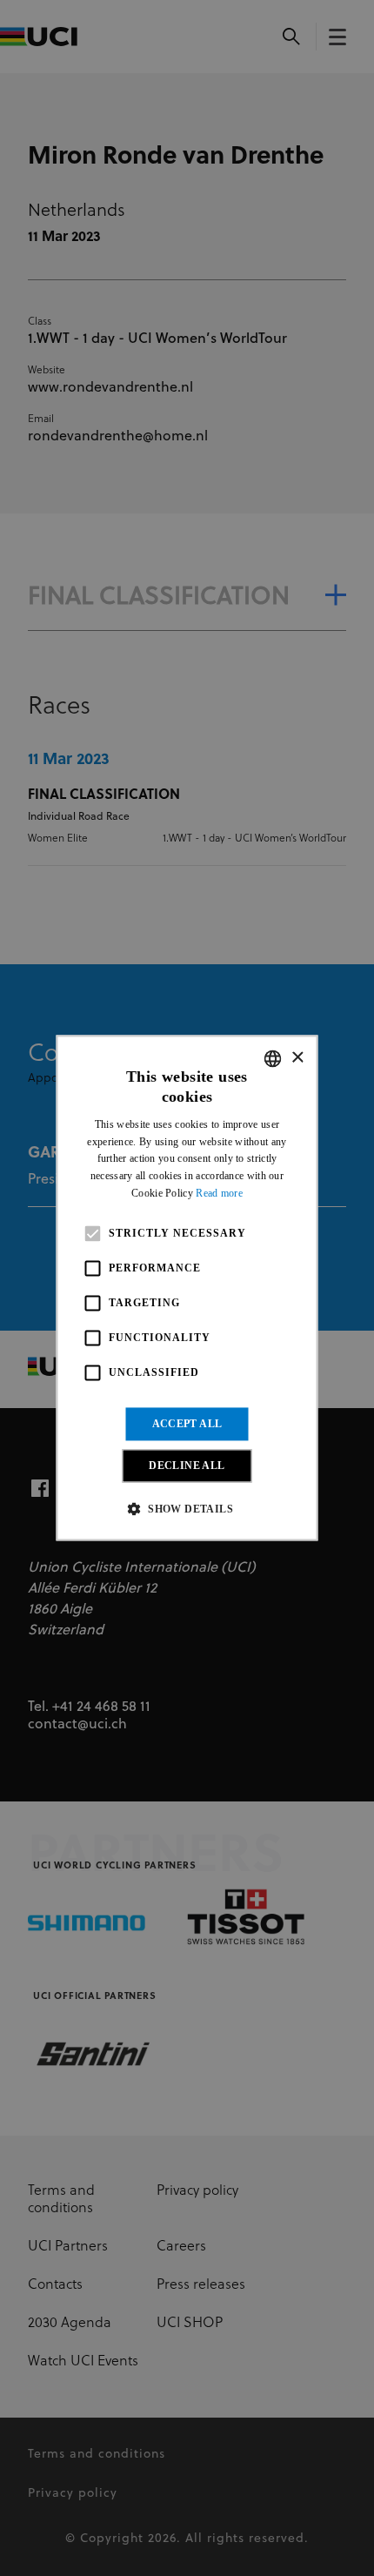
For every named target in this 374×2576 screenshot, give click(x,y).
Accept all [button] (187, 1424)
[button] (187, 1509)
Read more (219, 1193)
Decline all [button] (187, 1466)
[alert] (187, 1288)
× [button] (297, 1058)
